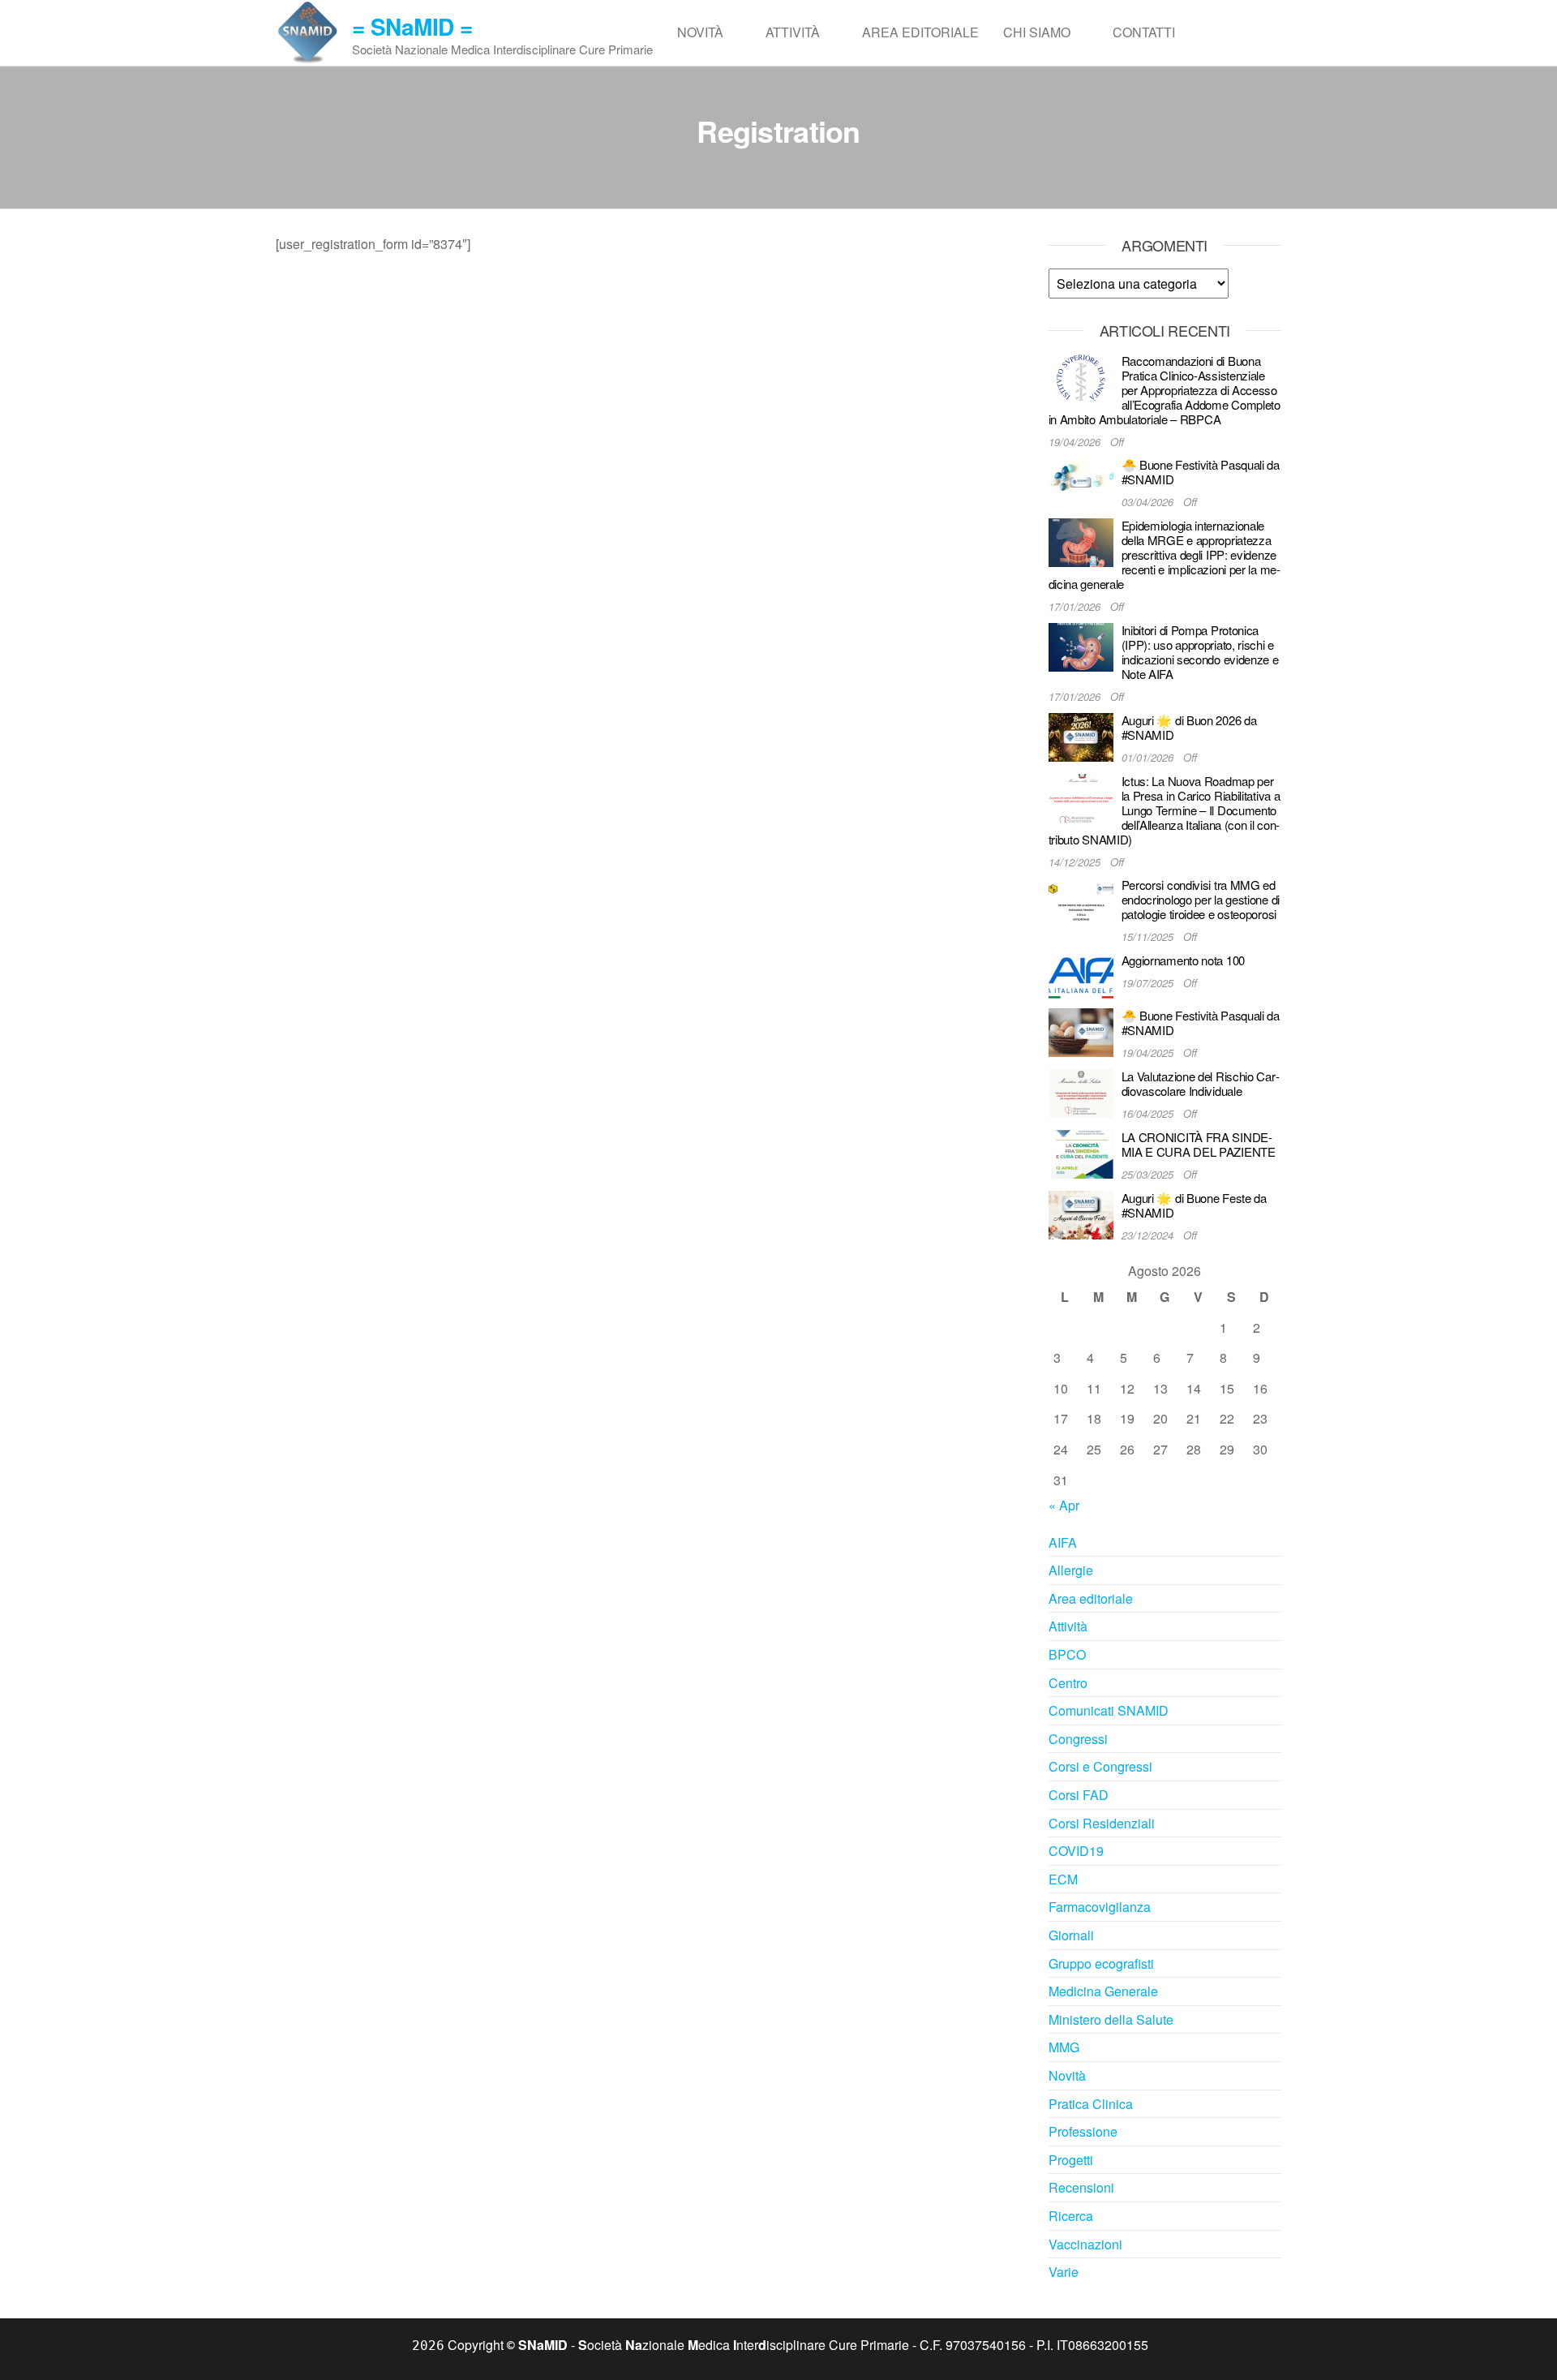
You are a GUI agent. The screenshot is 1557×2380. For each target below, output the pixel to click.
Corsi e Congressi (1100, 1766)
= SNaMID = (412, 26)
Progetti (1071, 2160)
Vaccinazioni (1085, 2244)
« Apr (1064, 1505)
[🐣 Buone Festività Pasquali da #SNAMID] (1081, 481)
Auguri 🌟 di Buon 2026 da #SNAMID (1189, 727)
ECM (1063, 1879)
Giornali (1071, 1935)
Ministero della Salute (1111, 2019)
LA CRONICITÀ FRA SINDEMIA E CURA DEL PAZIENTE (1199, 1144)
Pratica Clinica (1091, 2104)
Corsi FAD (1079, 1795)
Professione (1083, 2131)
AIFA (1063, 1542)
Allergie (1071, 1570)
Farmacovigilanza (1100, 1907)
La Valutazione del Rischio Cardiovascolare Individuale (1201, 1083)
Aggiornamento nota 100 (1183, 960)
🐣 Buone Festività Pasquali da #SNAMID (1201, 472)
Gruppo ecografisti (1101, 1963)
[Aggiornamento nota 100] (1081, 975)
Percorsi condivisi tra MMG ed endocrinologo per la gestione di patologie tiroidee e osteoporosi (1201, 899)
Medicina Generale (1103, 1991)
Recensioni (1081, 2187)
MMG (1064, 2047)
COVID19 (1076, 1851)
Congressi (1078, 1739)
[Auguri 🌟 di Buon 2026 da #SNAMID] (1081, 735)
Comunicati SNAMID (1109, 1710)
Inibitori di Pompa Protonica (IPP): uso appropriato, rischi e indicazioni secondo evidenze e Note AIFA (1200, 652)
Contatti (1144, 32)
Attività (793, 32)
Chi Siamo (1037, 32)
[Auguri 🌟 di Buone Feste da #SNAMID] (1081, 1213)
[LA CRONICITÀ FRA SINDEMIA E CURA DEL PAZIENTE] (1081, 1152)
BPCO (1067, 1654)
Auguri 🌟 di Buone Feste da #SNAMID (1194, 1205)
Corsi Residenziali (1102, 1823)
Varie (1064, 2272)
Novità (700, 32)
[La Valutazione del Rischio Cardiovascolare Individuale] (1081, 1091)
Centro (1068, 1683)
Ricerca (1071, 2216)
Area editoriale (920, 32)
